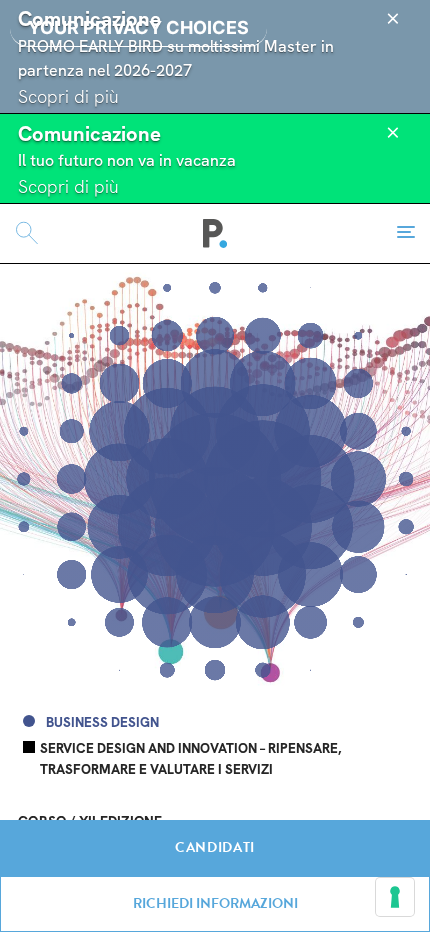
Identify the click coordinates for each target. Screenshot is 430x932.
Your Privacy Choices (138, 27)
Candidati (215, 847)
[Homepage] (215, 233)
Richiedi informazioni (215, 903)
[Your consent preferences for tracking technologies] (395, 897)
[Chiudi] (393, 19)
